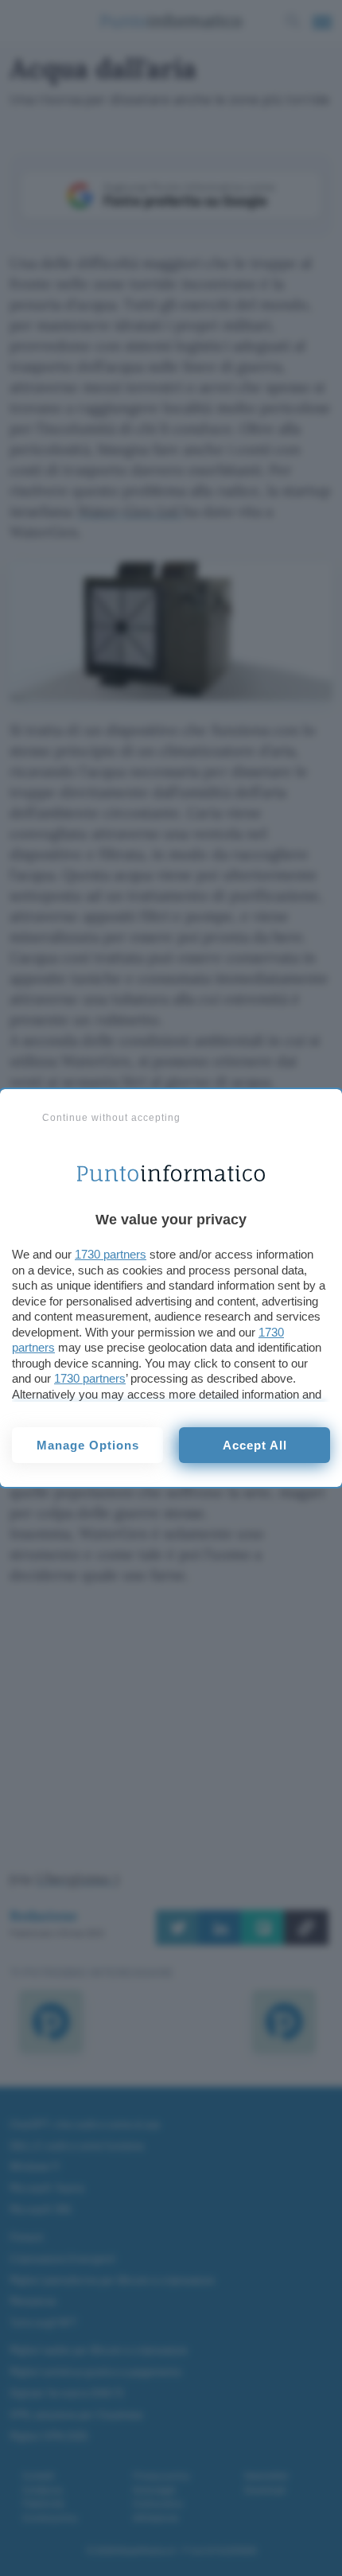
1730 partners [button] (111, 1254)
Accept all (255, 1445)
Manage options (88, 1445)
